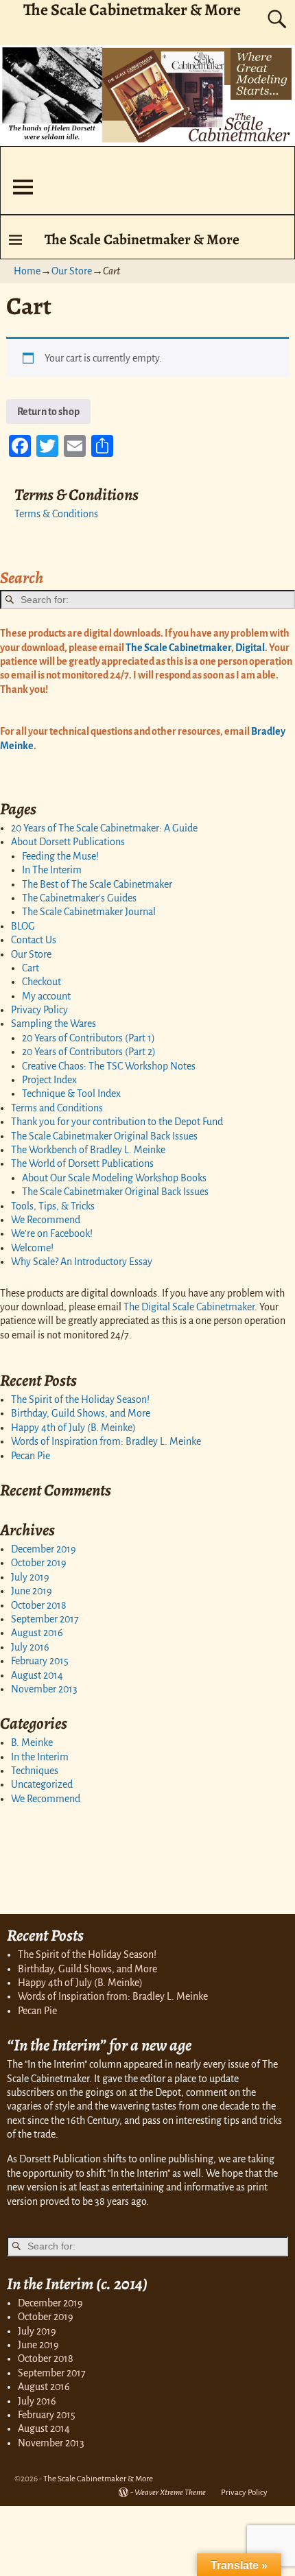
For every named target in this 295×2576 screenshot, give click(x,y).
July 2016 (30, 1647)
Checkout (42, 982)
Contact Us (34, 940)
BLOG (23, 926)
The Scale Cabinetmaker (178, 648)
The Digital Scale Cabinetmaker (189, 1307)
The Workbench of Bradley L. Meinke (88, 1150)
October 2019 (39, 1563)
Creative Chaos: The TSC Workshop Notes (109, 1066)
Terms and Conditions (57, 1108)
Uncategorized (42, 1784)
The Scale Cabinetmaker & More (142, 239)
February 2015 (40, 1661)
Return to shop (48, 412)
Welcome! (32, 1248)
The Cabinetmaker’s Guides (79, 898)
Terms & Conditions (56, 514)
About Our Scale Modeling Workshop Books (114, 1178)
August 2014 (37, 1675)
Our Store (72, 271)
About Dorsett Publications (68, 842)
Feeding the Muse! (60, 856)
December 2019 (44, 1549)
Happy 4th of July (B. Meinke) (73, 1428)
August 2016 (37, 1633)
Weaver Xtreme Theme (170, 2493)
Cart (31, 968)
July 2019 (30, 1577)
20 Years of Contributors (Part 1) (88, 1038)
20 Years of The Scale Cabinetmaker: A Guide (104, 828)
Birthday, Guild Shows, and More (81, 1413)
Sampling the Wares (54, 1024)
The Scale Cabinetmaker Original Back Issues (104, 1136)
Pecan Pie (31, 1456)
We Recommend (46, 1220)
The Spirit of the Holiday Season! (80, 1399)
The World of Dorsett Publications (82, 1163)
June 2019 (32, 1591)
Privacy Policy (39, 1010)
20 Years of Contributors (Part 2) (89, 1052)
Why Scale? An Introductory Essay (82, 1262)
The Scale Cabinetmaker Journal (89, 912)
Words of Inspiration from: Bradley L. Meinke (106, 1441)
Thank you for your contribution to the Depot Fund (117, 1122)
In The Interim (52, 870)
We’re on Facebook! (52, 1233)
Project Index (49, 1080)
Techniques (35, 1771)
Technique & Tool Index (71, 1094)
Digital (249, 648)
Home (27, 271)
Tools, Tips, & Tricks (53, 1206)
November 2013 (44, 1689)
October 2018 (39, 1605)
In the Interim (40, 1757)
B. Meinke (32, 1742)
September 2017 (45, 1619)
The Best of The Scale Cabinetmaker (97, 884)
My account (46, 996)
